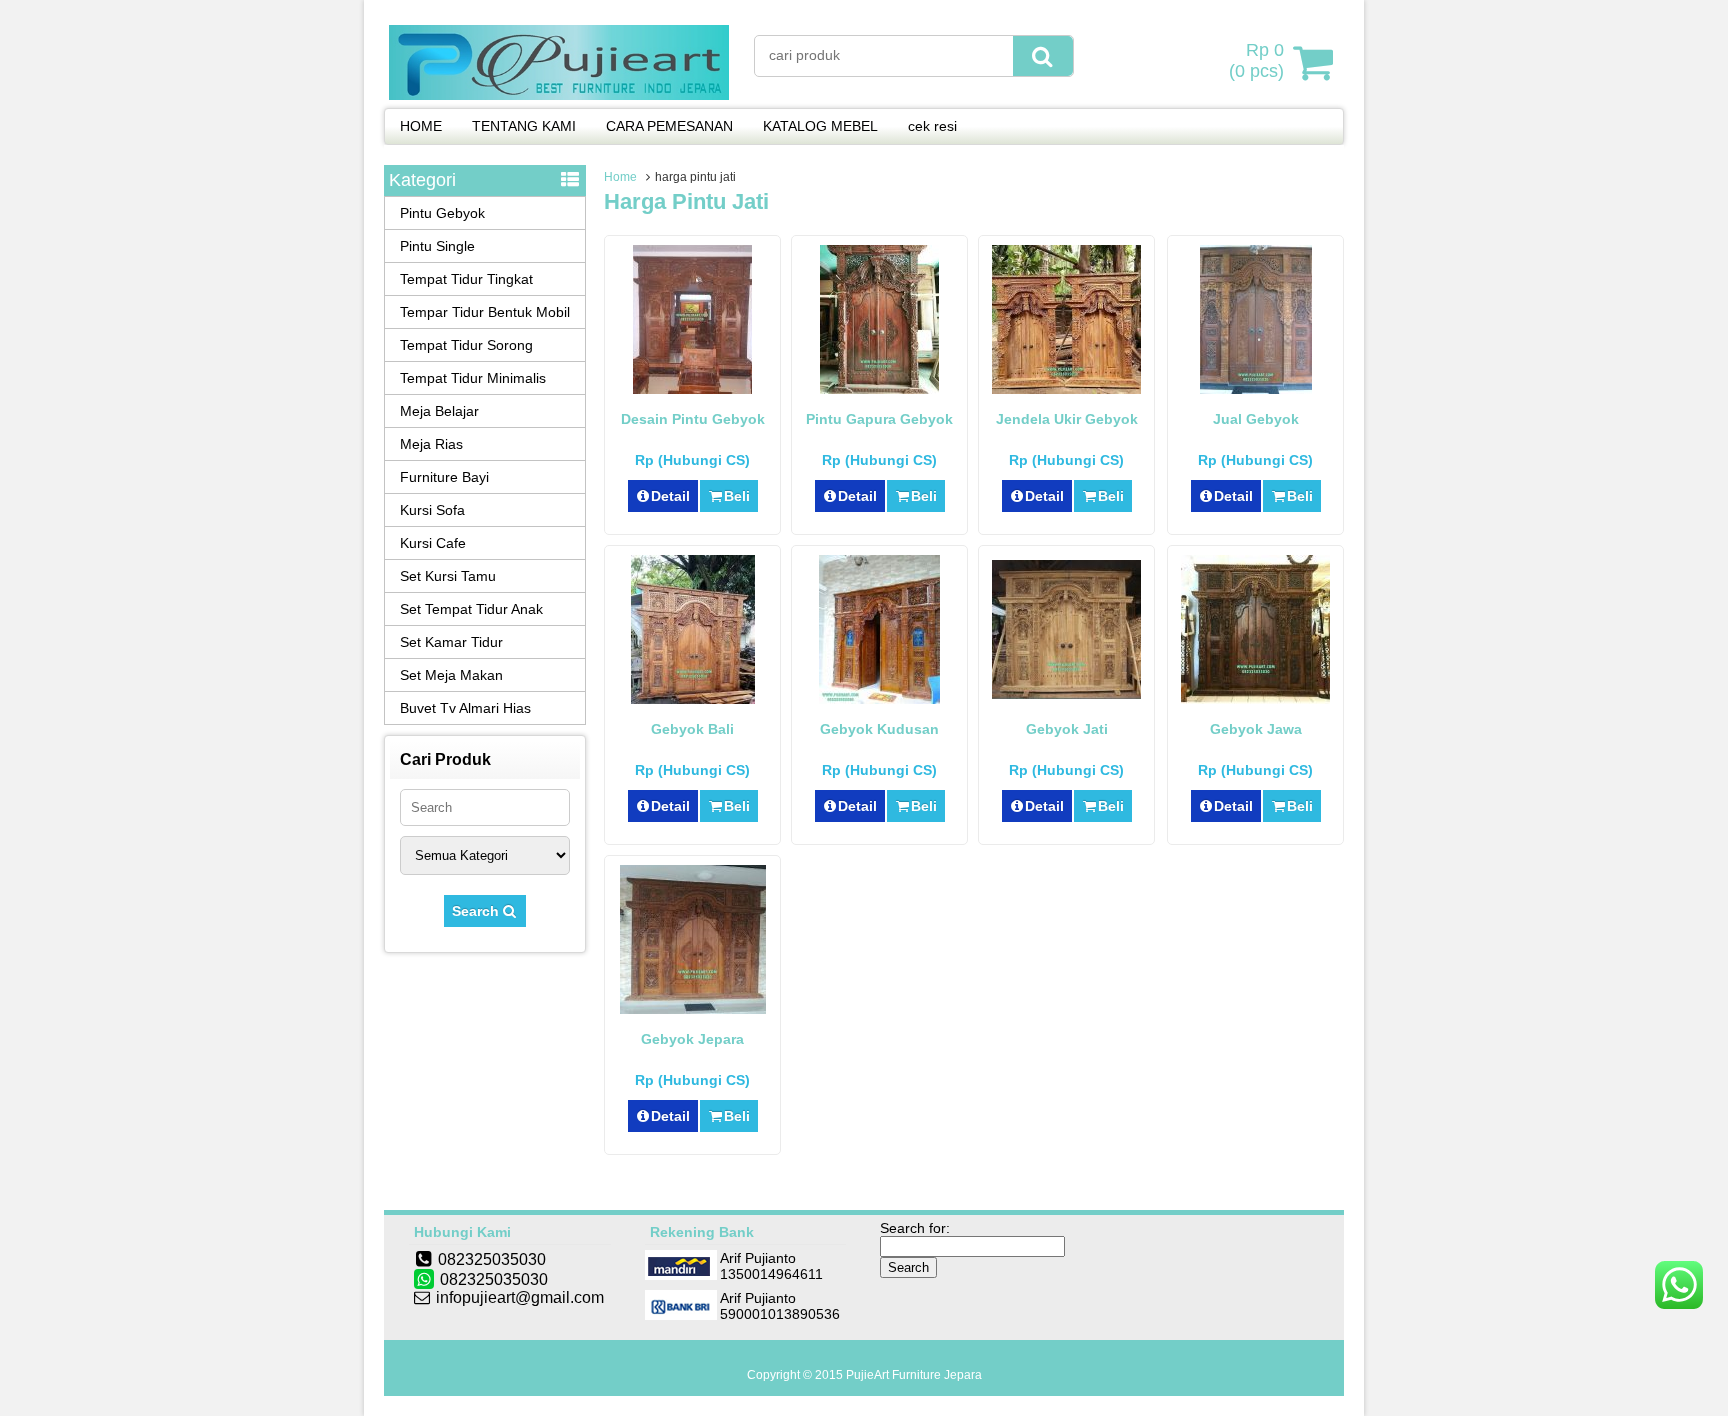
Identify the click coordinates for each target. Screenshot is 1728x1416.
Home (620, 177)
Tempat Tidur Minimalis (473, 378)
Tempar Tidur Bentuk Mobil (485, 312)
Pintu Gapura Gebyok (879, 419)
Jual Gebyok (1256, 419)
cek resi (932, 126)
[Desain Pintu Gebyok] (692, 389)
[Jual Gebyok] (1256, 389)
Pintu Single (437, 246)
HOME (421, 126)
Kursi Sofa (432, 510)
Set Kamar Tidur (451, 642)
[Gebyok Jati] (1066, 694)
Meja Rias (431, 444)
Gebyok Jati (1067, 729)
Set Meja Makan (451, 675)
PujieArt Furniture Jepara (914, 1375)
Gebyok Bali (692, 729)
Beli (737, 496)
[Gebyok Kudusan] (879, 699)
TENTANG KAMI (524, 126)
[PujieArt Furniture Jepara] (559, 95)
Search (477, 911)
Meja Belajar (439, 411)
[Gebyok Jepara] (693, 1009)
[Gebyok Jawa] (1255, 699)
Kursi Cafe (433, 543)
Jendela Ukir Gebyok (1067, 419)
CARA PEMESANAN (669, 126)
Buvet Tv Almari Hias (465, 708)
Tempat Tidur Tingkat (466, 279)
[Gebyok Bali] (693, 699)
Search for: (915, 1228)
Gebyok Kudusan (879, 729)
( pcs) (1256, 60)
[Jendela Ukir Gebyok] (1066, 389)
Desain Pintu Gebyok (693, 419)
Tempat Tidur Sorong (466, 345)
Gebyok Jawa (1256, 729)
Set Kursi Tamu (448, 576)
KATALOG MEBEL (820, 126)
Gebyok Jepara (692, 1039)
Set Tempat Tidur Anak (471, 609)
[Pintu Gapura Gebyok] (879, 389)
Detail (670, 496)
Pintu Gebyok (442, 213)
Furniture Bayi (444, 477)
